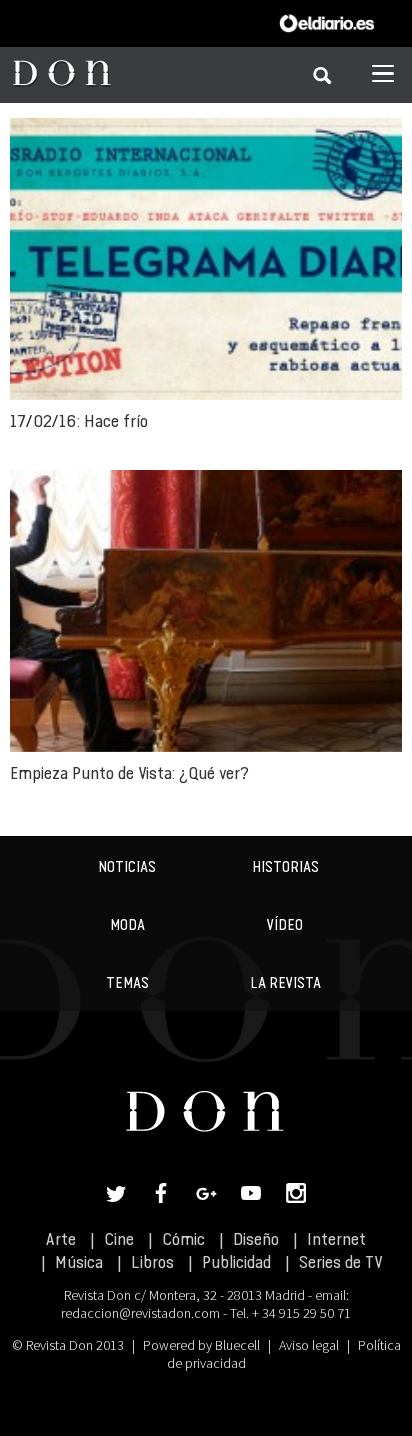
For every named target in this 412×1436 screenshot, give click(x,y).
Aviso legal (309, 1345)
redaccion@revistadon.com (140, 1313)
